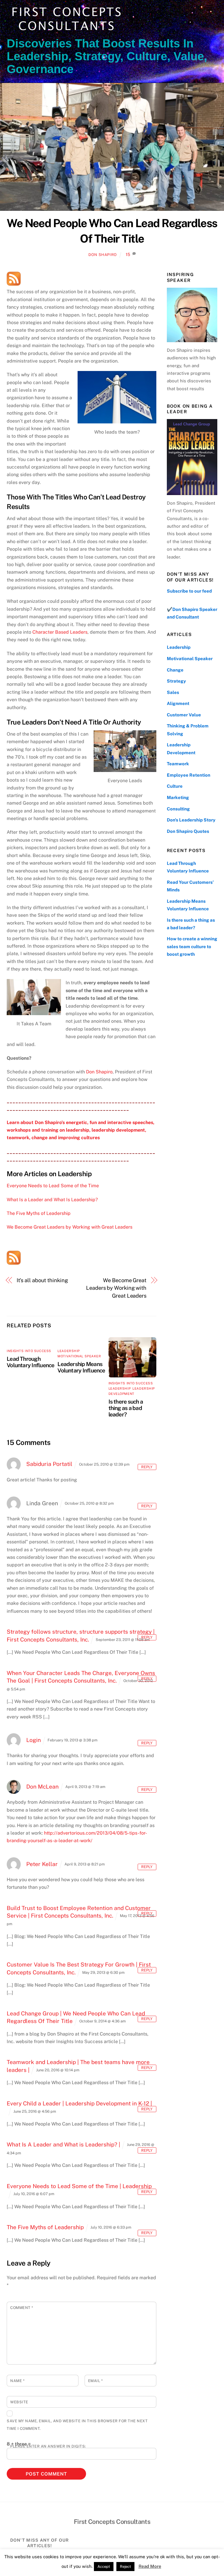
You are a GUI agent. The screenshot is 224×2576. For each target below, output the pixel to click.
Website (19, 2402)
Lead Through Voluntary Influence (30, 1362)
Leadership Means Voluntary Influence (81, 1367)
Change (175, 670)
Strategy (176, 681)
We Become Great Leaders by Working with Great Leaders (70, 1227)
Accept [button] (104, 2567)
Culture (175, 786)
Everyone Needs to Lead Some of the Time (53, 1186)
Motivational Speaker (79, 1356)
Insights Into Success (29, 1351)
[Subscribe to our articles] (14, 279)
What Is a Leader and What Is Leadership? (52, 1200)
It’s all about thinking (42, 1280)
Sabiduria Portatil (49, 1464)
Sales (173, 692)
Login (34, 1740)
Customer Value (184, 715)
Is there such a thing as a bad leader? (126, 1408)
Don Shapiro (103, 255)
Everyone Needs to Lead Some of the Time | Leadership (79, 2186)
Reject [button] (125, 2567)
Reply (147, 1467)
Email (96, 2381)
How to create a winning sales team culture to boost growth (192, 946)
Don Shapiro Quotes (188, 831)
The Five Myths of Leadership (39, 1213)
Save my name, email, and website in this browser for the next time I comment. (77, 2425)
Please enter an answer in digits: (48, 2446)
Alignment (178, 703)
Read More (150, 2566)
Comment (22, 2308)
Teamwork (178, 764)
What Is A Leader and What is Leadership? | (63, 2144)
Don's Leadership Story (191, 820)
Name (17, 2381)
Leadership (69, 1351)
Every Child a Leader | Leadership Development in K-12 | (79, 2103)
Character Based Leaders (60, 632)
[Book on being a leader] (192, 457)
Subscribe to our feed (189, 591)
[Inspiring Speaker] (192, 315)
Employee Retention (189, 775)
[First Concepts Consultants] (65, 31)
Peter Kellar (42, 1864)
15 (128, 254)
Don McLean (42, 1787)
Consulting (178, 809)
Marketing (178, 797)
